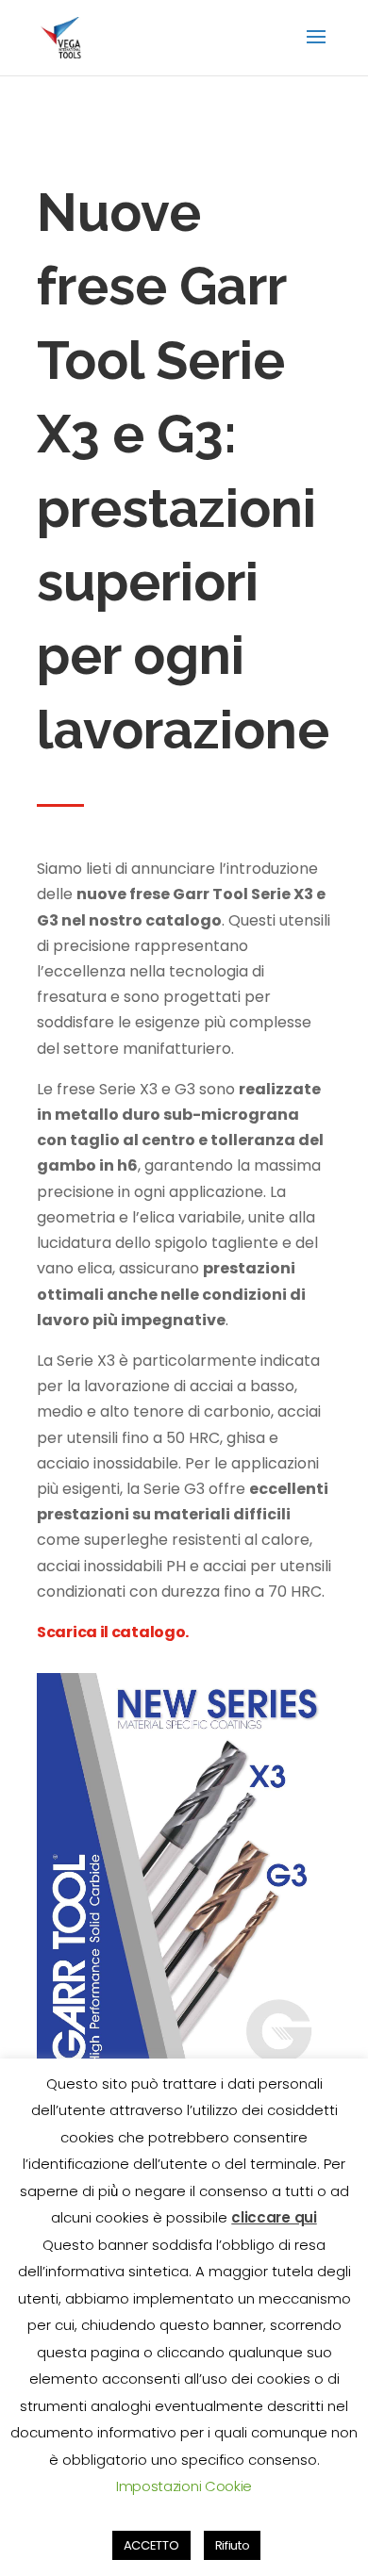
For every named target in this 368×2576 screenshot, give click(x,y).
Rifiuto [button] (233, 2545)
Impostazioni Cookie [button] (184, 2486)
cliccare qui (274, 2217)
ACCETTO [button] (151, 2545)
